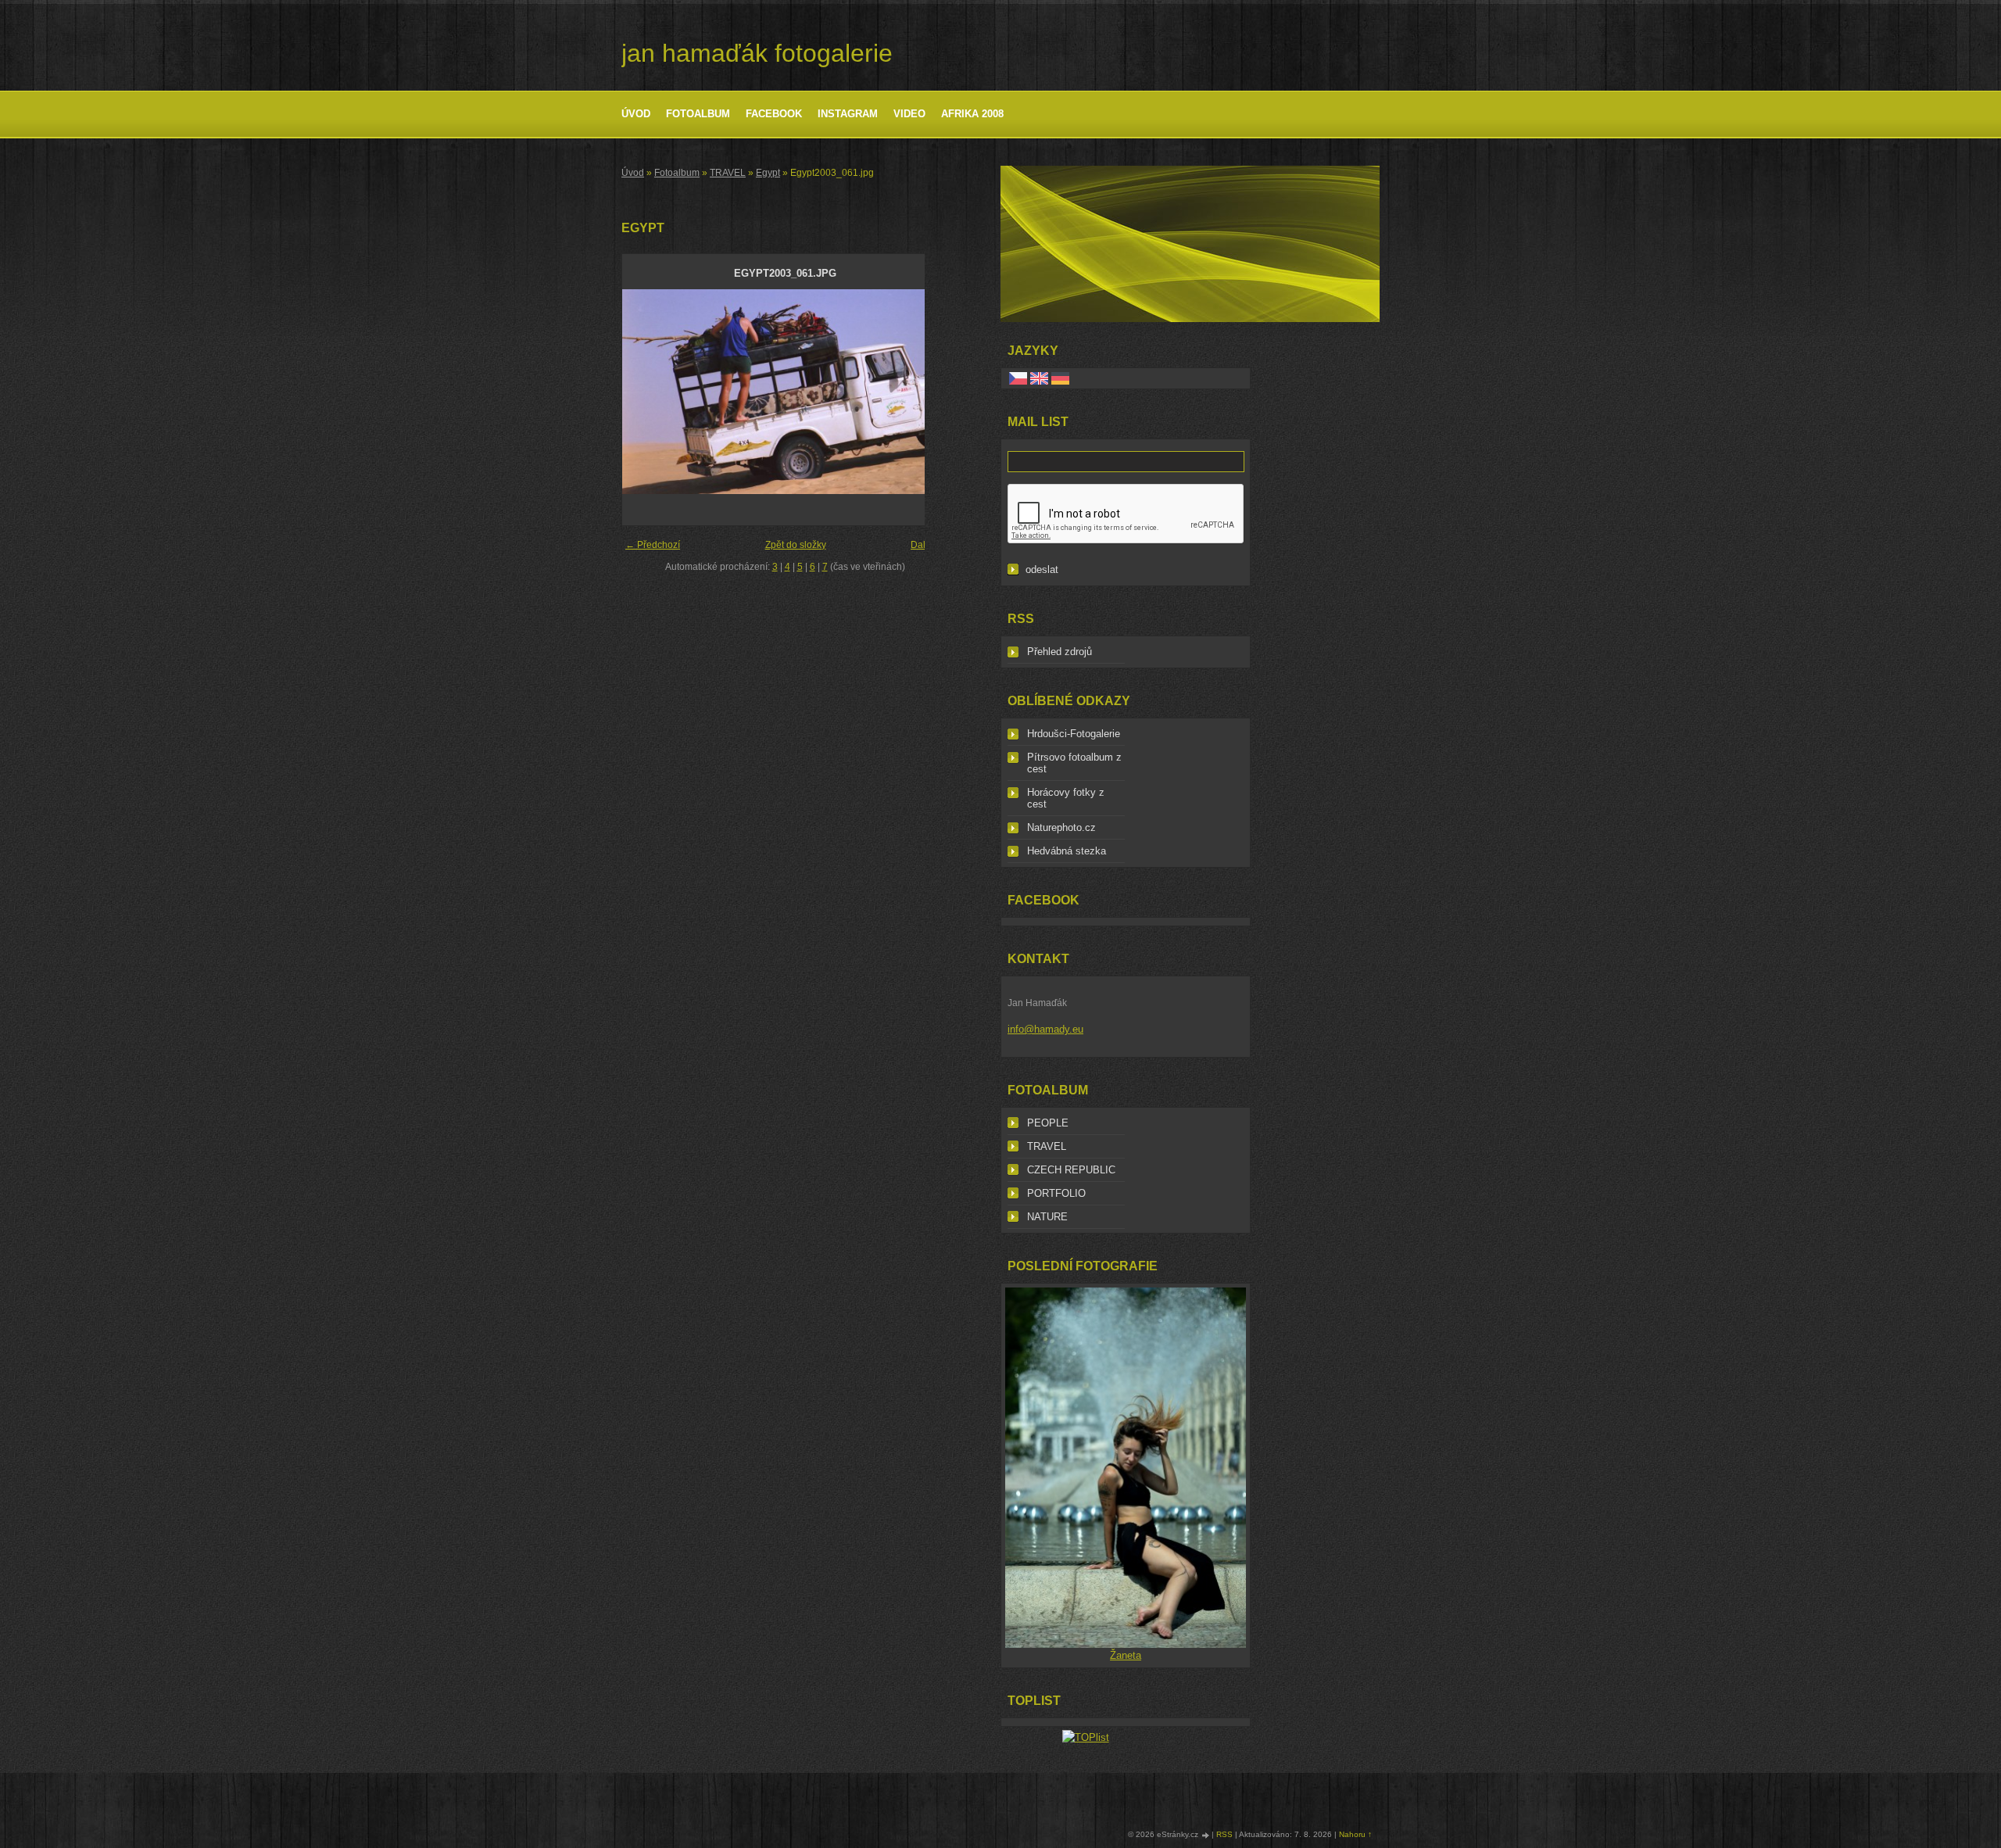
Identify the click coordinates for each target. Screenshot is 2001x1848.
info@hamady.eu (1045, 1029)
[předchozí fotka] (648, 392)
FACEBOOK (774, 114)
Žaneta (1126, 1655)
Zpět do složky (796, 545)
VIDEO (909, 114)
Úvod (636, 114)
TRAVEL (728, 173)
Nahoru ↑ (1355, 1834)
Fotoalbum (698, 114)
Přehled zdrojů (1060, 652)
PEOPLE (1048, 1123)
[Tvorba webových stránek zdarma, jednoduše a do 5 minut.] (1206, 1835)
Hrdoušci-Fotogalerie (1074, 734)
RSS (1224, 1834)
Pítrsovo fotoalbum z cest (1074, 763)
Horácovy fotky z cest (1066, 798)
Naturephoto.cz (1061, 827)
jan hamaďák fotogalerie (757, 53)
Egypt (768, 173)
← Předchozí (653, 545)
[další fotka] (922, 392)
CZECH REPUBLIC (1071, 1170)
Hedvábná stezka (1067, 851)
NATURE (1047, 1217)
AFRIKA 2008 (972, 114)
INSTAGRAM (848, 114)
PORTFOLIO (1056, 1193)
